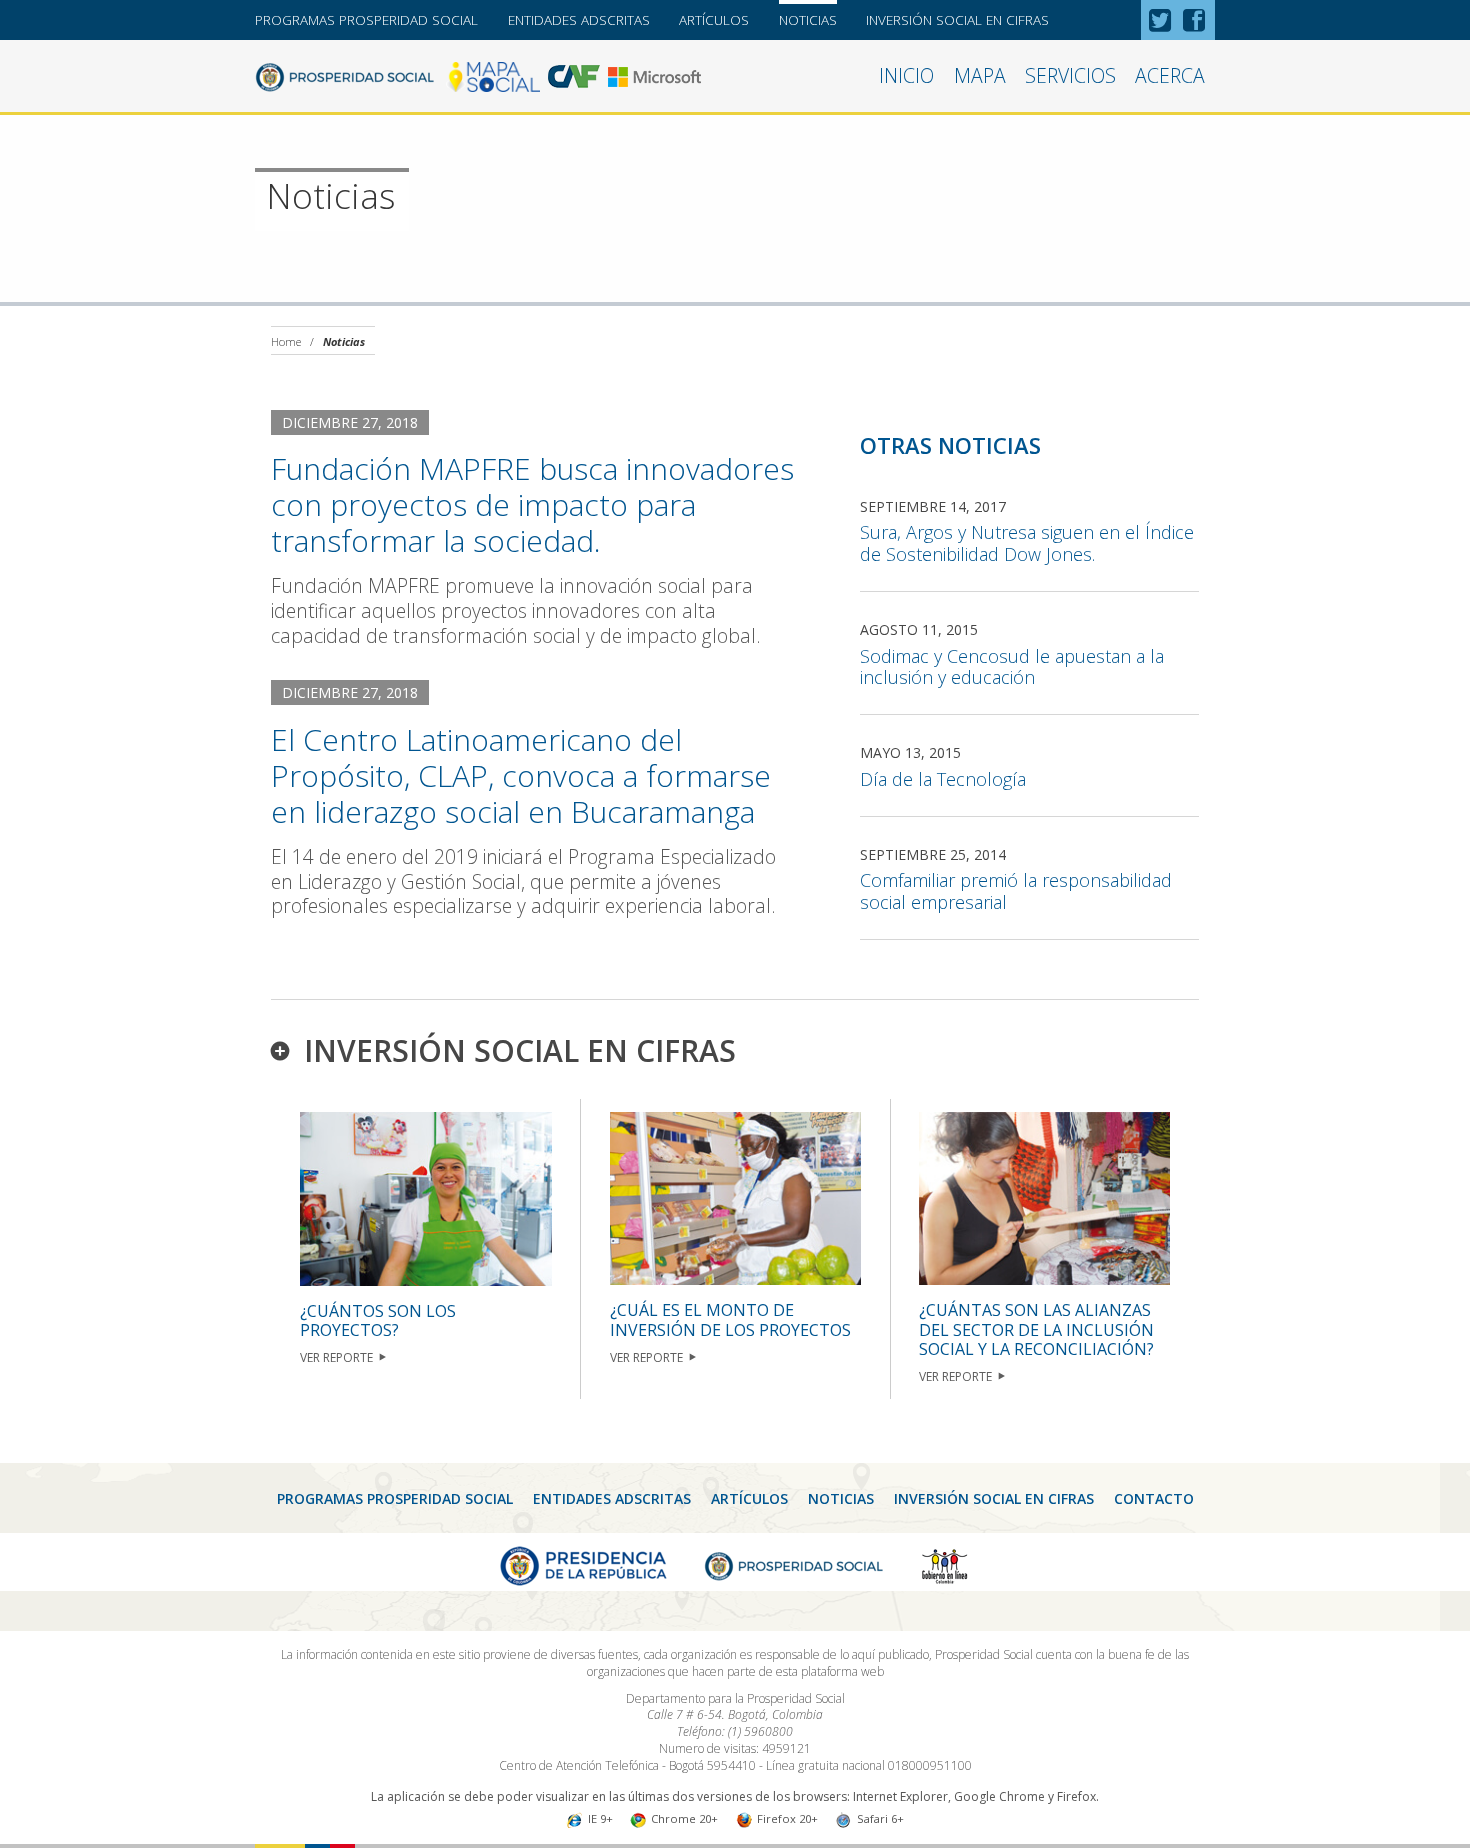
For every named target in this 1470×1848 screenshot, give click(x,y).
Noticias (808, 20)
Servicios (1070, 75)
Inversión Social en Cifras (957, 20)
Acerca (1170, 75)
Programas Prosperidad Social (366, 20)
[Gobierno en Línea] (945, 1564)
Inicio (906, 75)
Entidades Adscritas (579, 20)
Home (286, 341)
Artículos (714, 20)
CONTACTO (1154, 1498)
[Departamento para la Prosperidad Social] (344, 75)
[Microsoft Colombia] (654, 75)
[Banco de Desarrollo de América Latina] (574, 75)
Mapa (980, 75)
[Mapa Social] (493, 75)
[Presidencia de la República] (583, 1564)
